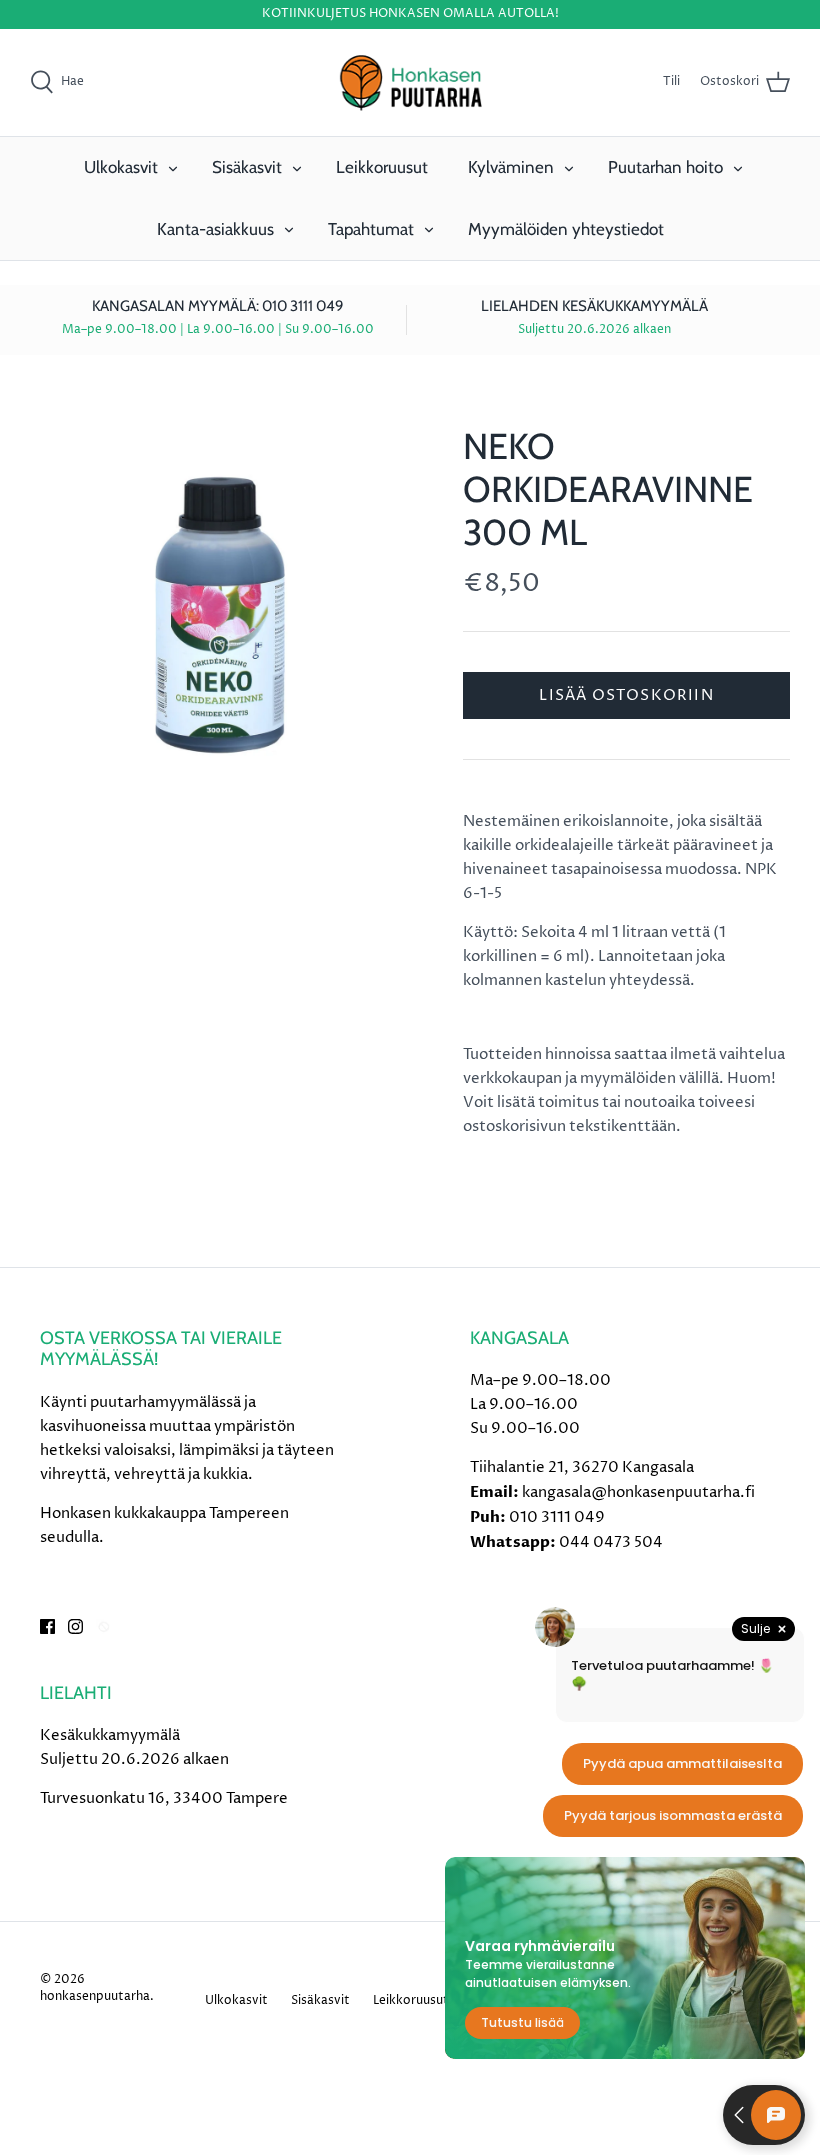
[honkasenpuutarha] (410, 83)
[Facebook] (47, 1626)
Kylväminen (511, 167)
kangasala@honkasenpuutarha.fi (638, 1492)
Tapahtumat (371, 229)
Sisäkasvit (247, 167)
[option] (220, 615)
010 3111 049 (557, 1517)
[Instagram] (75, 1626)
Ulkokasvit (121, 167)
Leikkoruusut (382, 167)
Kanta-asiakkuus (215, 229)
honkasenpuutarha (95, 1996)
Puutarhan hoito (665, 167)
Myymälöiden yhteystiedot (566, 229)
